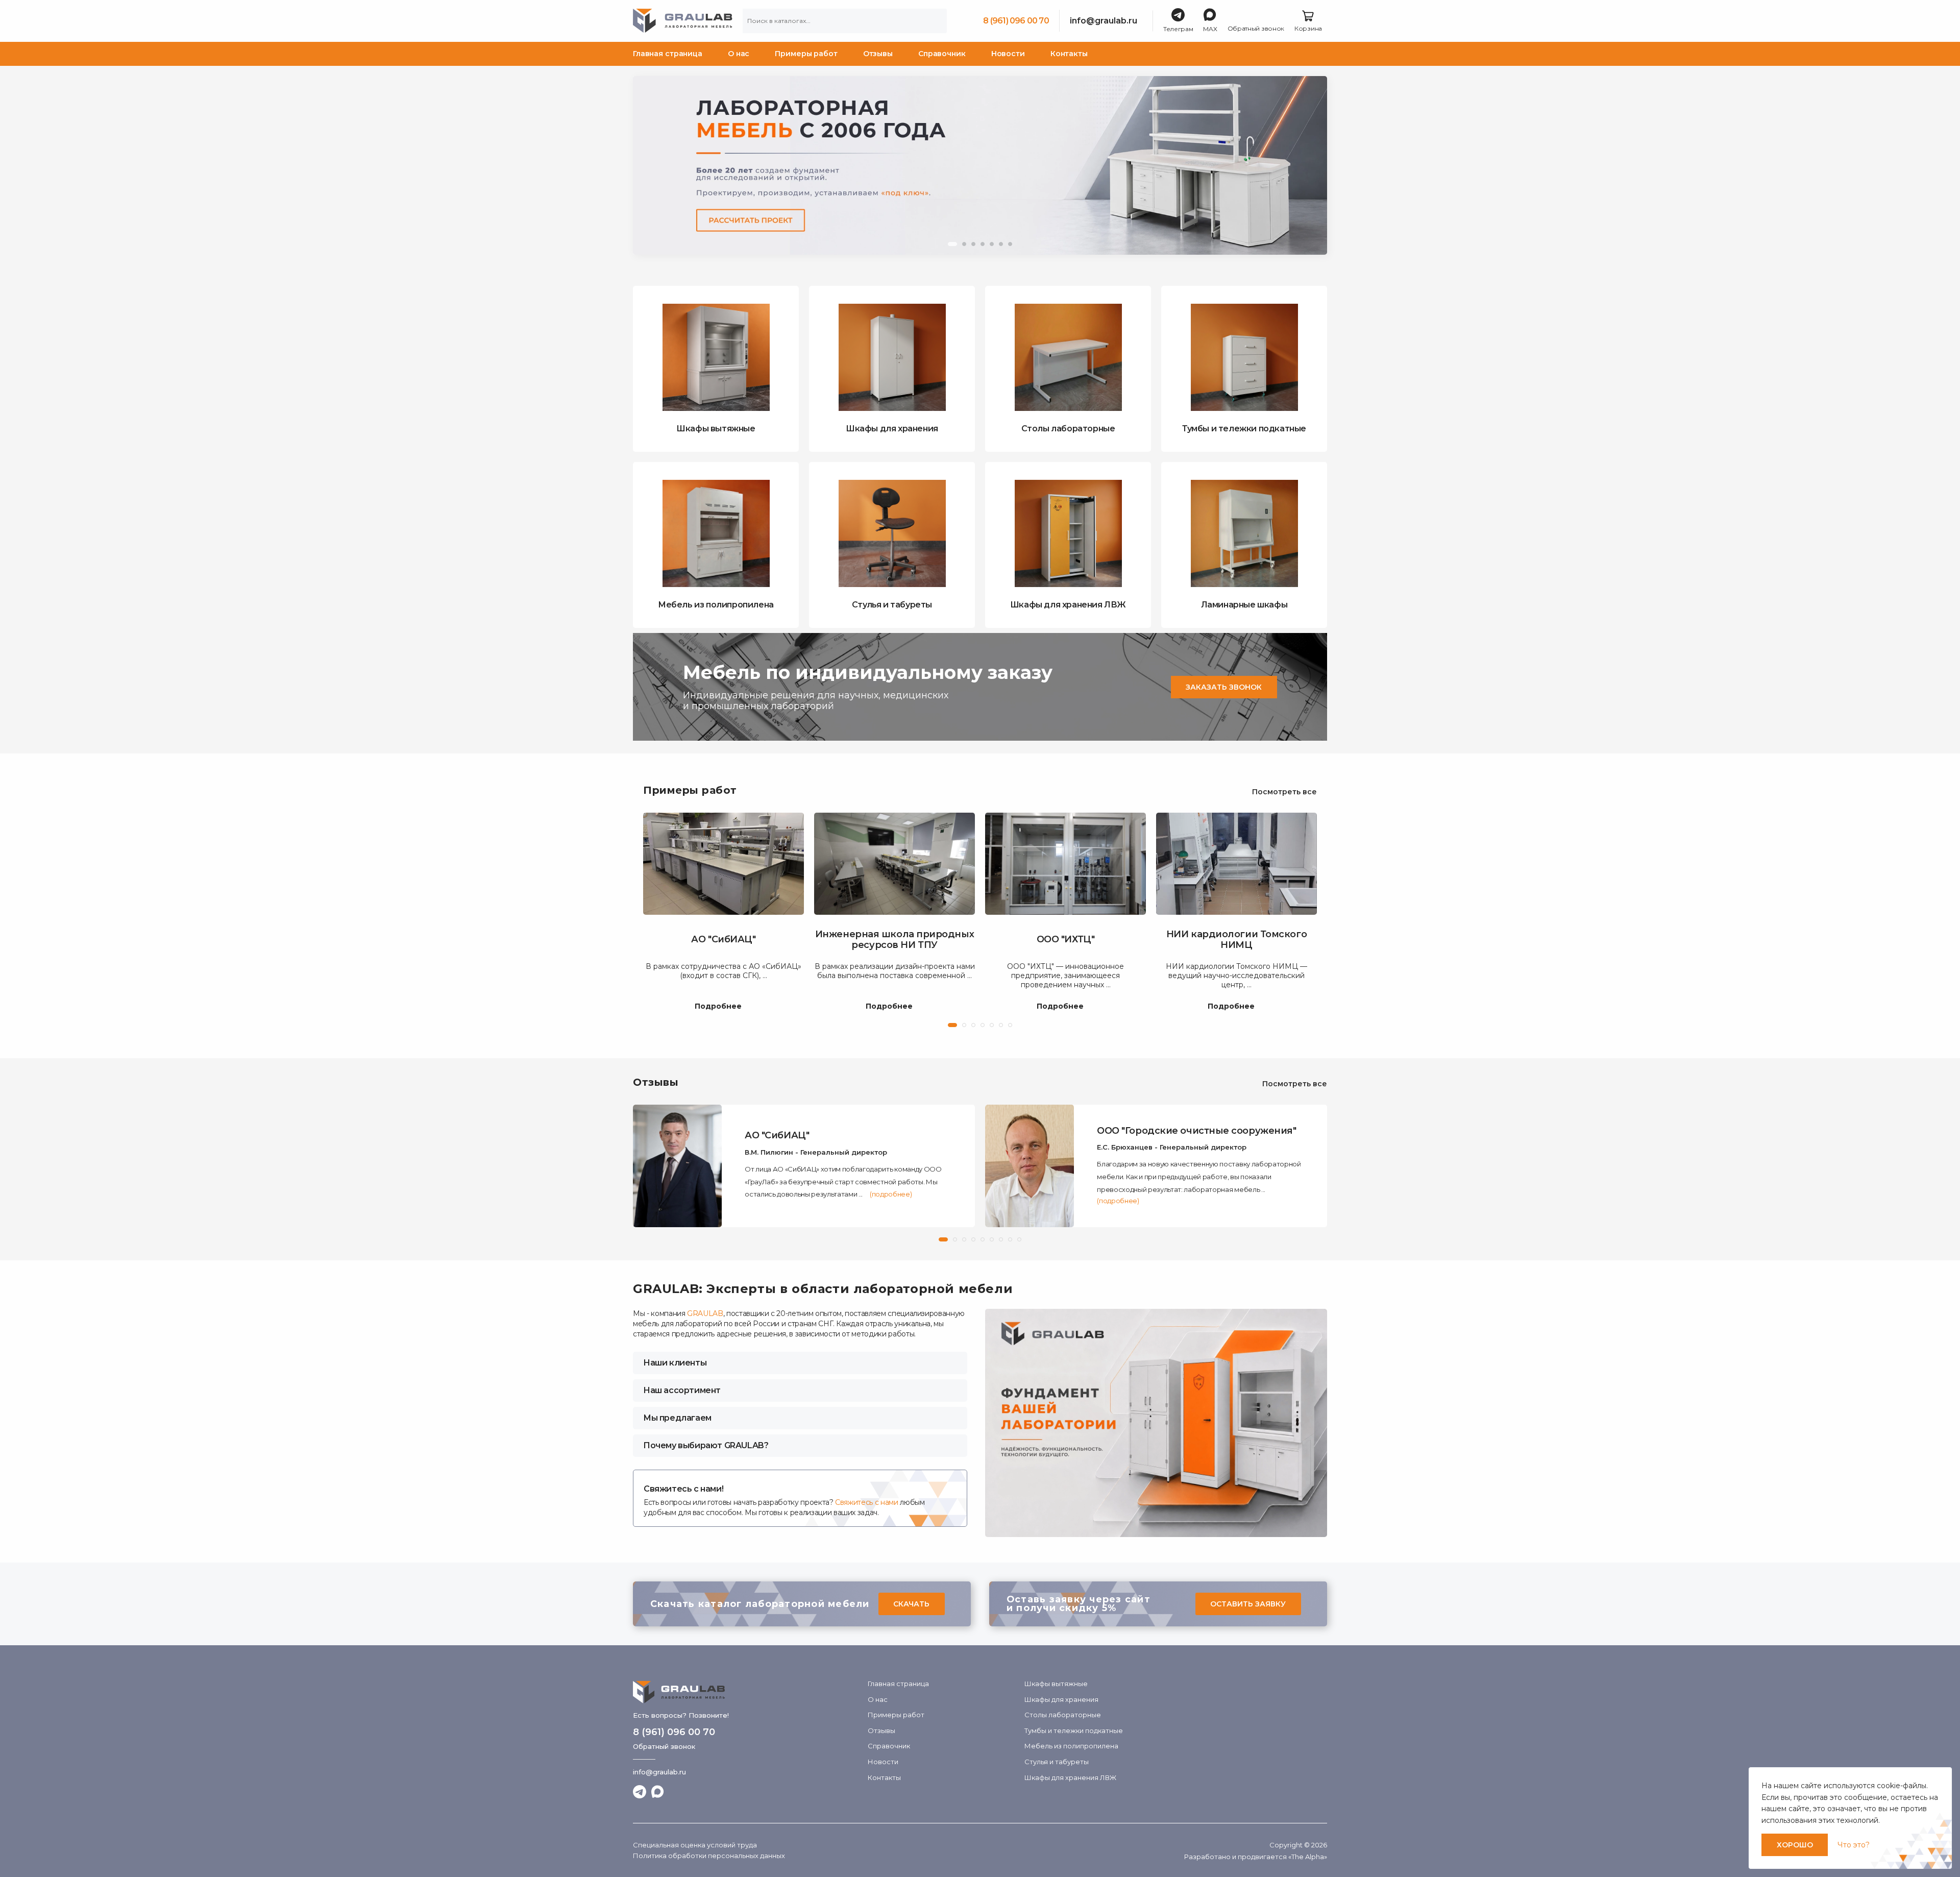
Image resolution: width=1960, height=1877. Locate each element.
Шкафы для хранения (1061, 1699)
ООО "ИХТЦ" (1066, 940)
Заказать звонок (1224, 687)
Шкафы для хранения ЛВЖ (1070, 1777)
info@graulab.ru (1104, 21)
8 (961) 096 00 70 (1016, 21)
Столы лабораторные (1063, 1715)
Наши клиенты (675, 1363)
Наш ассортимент (682, 1390)
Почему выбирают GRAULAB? (706, 1445)
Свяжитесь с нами (866, 1502)
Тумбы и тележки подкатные (1074, 1730)
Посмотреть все (1284, 792)
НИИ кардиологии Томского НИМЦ (1236, 940)
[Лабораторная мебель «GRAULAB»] (745, 1692)
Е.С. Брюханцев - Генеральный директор (1172, 1147)
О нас (739, 54)
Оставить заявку (1248, 1604)
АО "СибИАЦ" (723, 940)
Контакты (1069, 54)
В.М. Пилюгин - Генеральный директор (816, 1152)
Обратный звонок (664, 1746)
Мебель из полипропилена (1071, 1746)
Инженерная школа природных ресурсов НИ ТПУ (895, 940)
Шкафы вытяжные (1056, 1684)
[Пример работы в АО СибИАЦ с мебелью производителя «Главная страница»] (724, 864)
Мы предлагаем (677, 1418)
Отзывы (878, 54)
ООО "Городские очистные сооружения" (1196, 1131)
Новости (1008, 54)
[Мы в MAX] (658, 1792)
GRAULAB (705, 1313)
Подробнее (718, 1007)
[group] (980, 165)
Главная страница (668, 54)
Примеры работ (806, 54)
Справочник (942, 54)
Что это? (1854, 1845)
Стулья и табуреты (1057, 1762)
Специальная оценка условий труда (695, 1845)
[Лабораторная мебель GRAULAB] (683, 21)
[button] (952, 244)
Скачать (911, 1604)
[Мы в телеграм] (640, 1792)
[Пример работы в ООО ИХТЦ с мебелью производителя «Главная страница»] (1065, 864)
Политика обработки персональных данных (709, 1856)
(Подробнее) (891, 1194)
